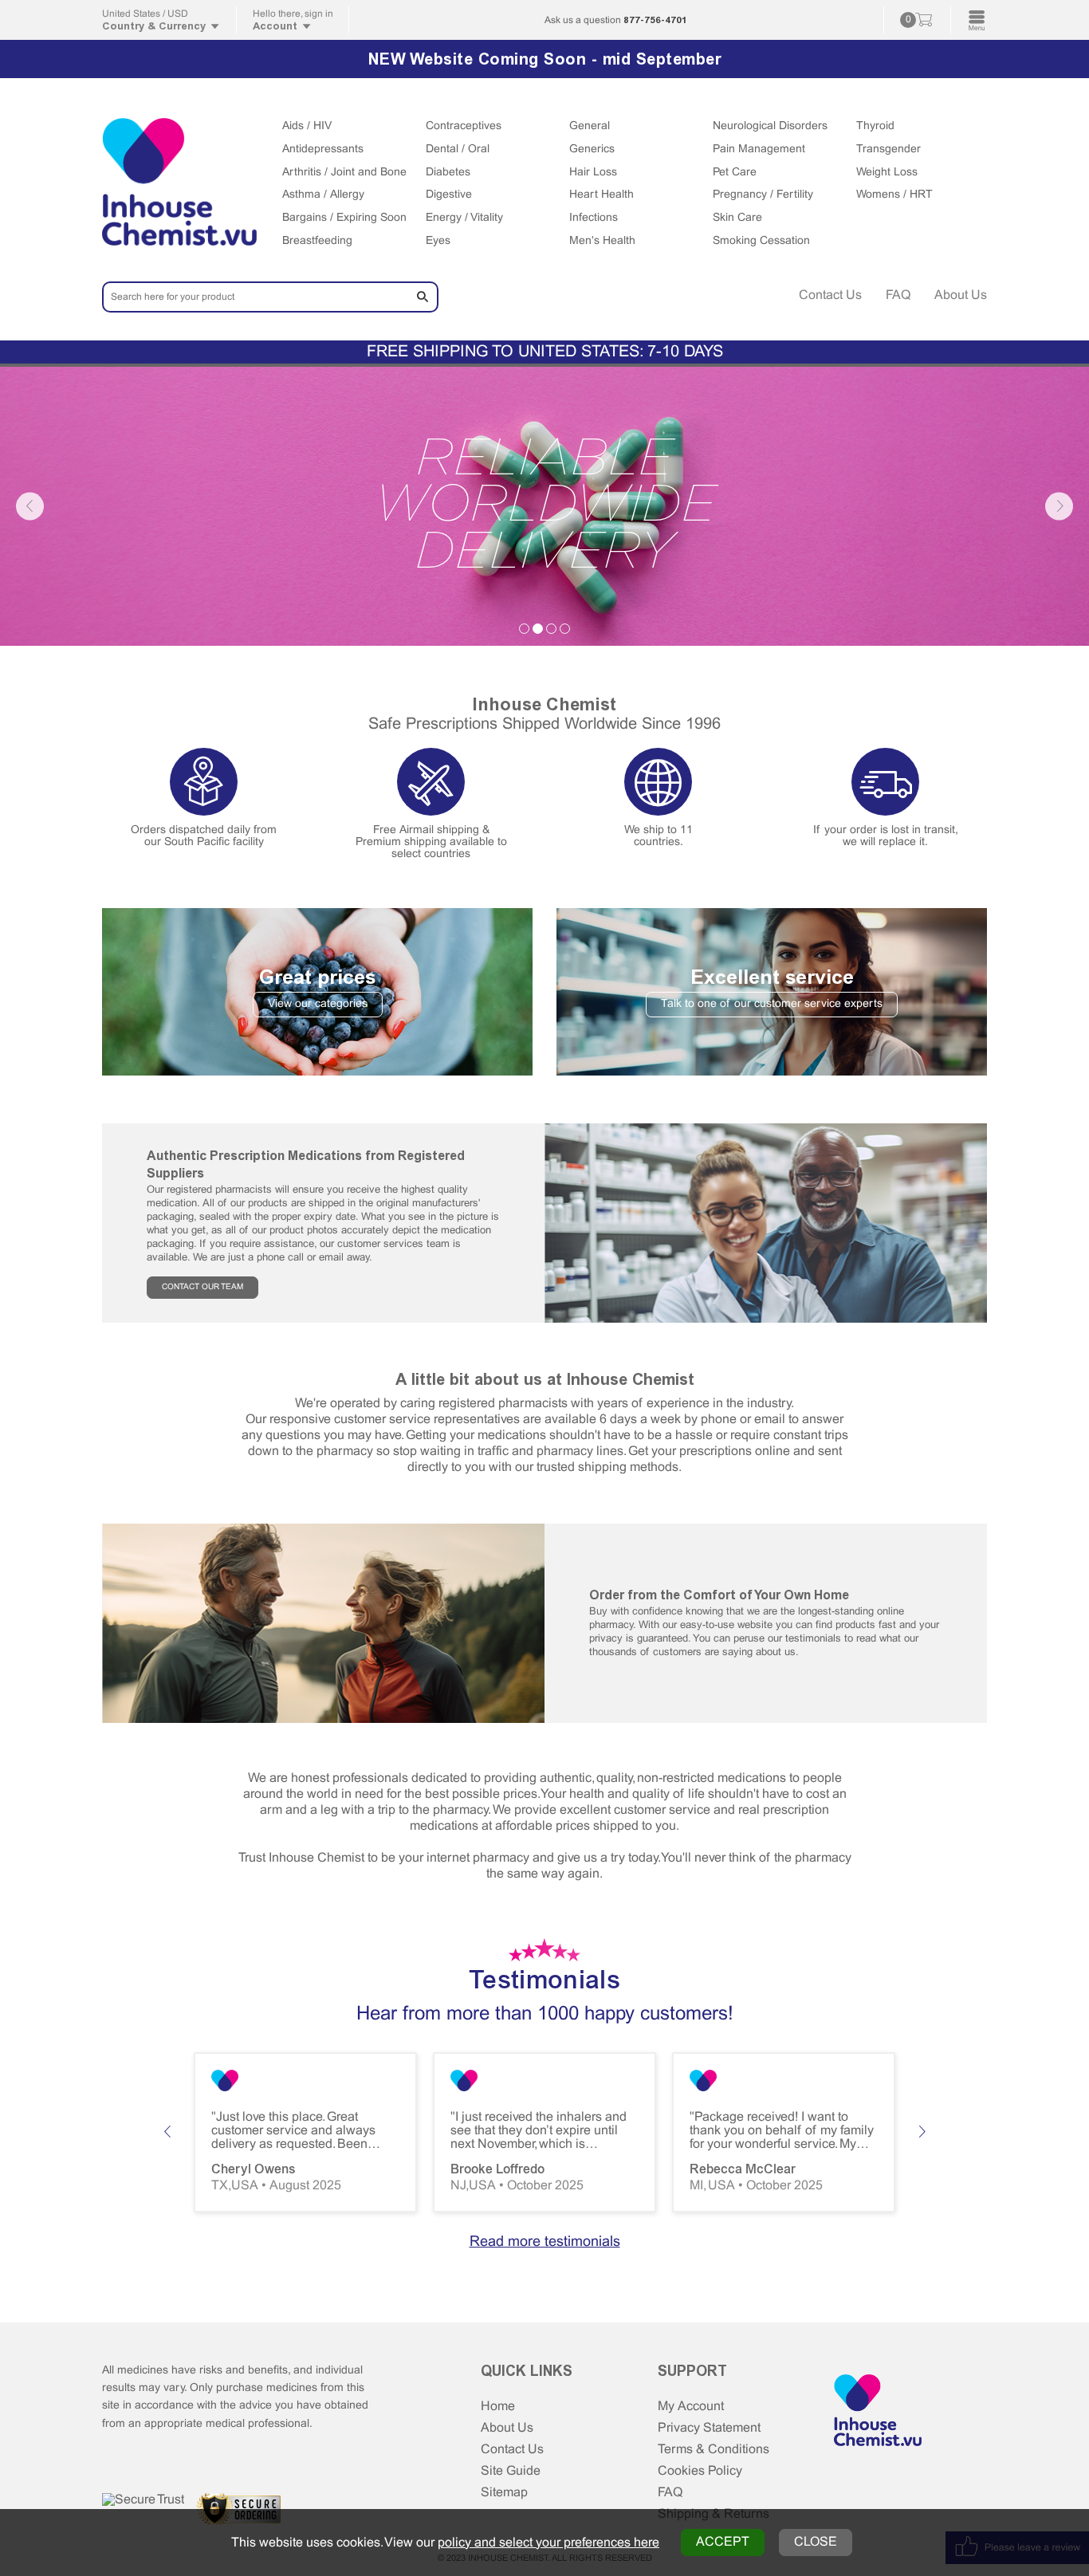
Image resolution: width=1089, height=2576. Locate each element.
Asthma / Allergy (323, 195)
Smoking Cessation (761, 241)
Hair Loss (593, 173)
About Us (961, 295)
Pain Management (759, 149)
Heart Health (602, 195)
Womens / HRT (894, 195)
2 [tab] (538, 629)
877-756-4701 (655, 20)
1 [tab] (524, 629)
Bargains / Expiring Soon (344, 218)
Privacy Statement (709, 2428)
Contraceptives (464, 126)
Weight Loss (887, 173)
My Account (691, 2407)
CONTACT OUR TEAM (202, 1287)
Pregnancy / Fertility (763, 195)
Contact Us (830, 295)
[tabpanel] (544, 506)
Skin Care (737, 218)
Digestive (449, 195)
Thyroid (875, 126)
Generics (592, 149)
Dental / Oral (458, 149)
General (590, 126)
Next (1059, 506)
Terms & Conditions (714, 2450)
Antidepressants (323, 149)
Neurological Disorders (770, 126)
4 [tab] (565, 629)
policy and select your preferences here (548, 2543)
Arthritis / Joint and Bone (344, 173)
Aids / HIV (307, 126)
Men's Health (602, 241)
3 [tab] (551, 629)
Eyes (438, 241)
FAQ (898, 295)
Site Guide (511, 2471)
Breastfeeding (317, 241)
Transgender (888, 149)
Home (498, 2407)
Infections (594, 218)
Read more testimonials (545, 2242)
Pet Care (735, 173)
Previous (30, 506)
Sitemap (504, 2493)
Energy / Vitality (464, 218)
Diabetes (448, 173)
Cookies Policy (700, 2471)
